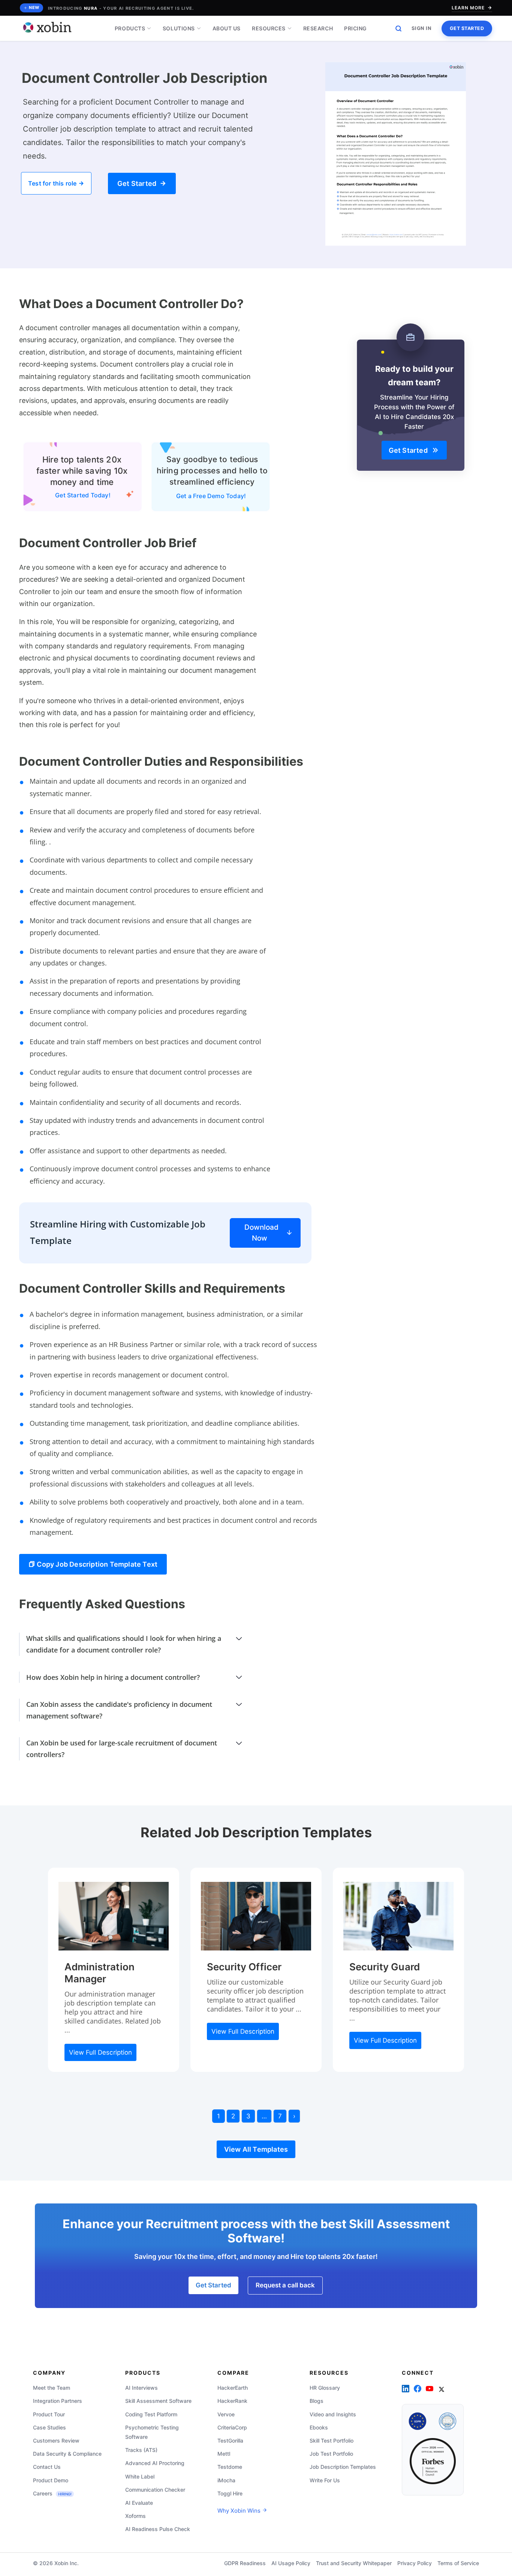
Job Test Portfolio (331, 2454)
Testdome (230, 2467)
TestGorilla (230, 2441)
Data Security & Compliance (67, 2454)
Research (318, 28)
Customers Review (56, 2441)
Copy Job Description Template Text (96, 1564)
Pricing (356, 28)
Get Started (467, 28)
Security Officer (244, 1967)
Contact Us (47, 2467)
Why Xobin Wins (240, 2511)
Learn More (468, 8)
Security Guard (385, 1967)
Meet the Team (52, 2388)
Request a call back (285, 2285)
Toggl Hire (230, 2493)
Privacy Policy (415, 2563)
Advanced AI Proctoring (155, 2463)
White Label (140, 2476)
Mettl (224, 2454)
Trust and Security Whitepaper (354, 2563)
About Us (227, 28)
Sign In (422, 28)
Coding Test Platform (151, 2414)
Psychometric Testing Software (152, 2432)
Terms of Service (458, 2563)
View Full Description (100, 2052)
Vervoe (226, 2414)
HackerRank (232, 2401)
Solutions (179, 28)
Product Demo (51, 2480)
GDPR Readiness (245, 2563)
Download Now (261, 1233)
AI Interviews (141, 2388)
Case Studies (49, 2427)
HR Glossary (325, 2388)
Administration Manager (100, 1973)
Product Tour (49, 2414)
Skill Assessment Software (158, 2401)
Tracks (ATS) (141, 2450)
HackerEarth (233, 2388)
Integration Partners (58, 2401)
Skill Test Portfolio (332, 2441)
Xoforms (135, 2516)
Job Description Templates (343, 2467)
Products (130, 28)
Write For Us (325, 2480)
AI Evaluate (139, 2503)
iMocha (226, 2480)
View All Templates (256, 2149)
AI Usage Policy (291, 2563)
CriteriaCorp (232, 2427)
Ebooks (319, 2427)
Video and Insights (333, 2414)
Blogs (317, 2401)
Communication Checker (155, 2490)
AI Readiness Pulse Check (158, 2529)
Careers (52, 2493)
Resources (269, 28)
